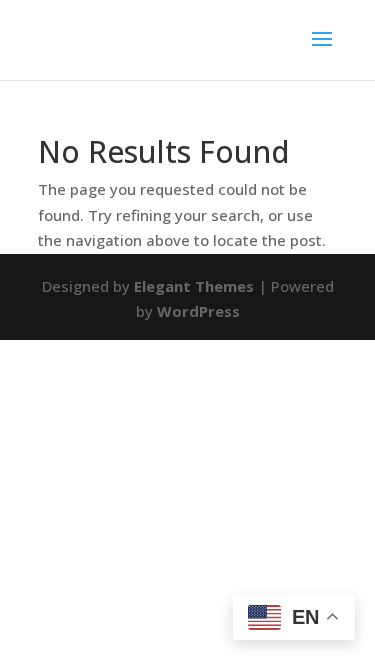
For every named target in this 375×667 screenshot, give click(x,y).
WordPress (198, 311)
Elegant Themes (194, 286)
